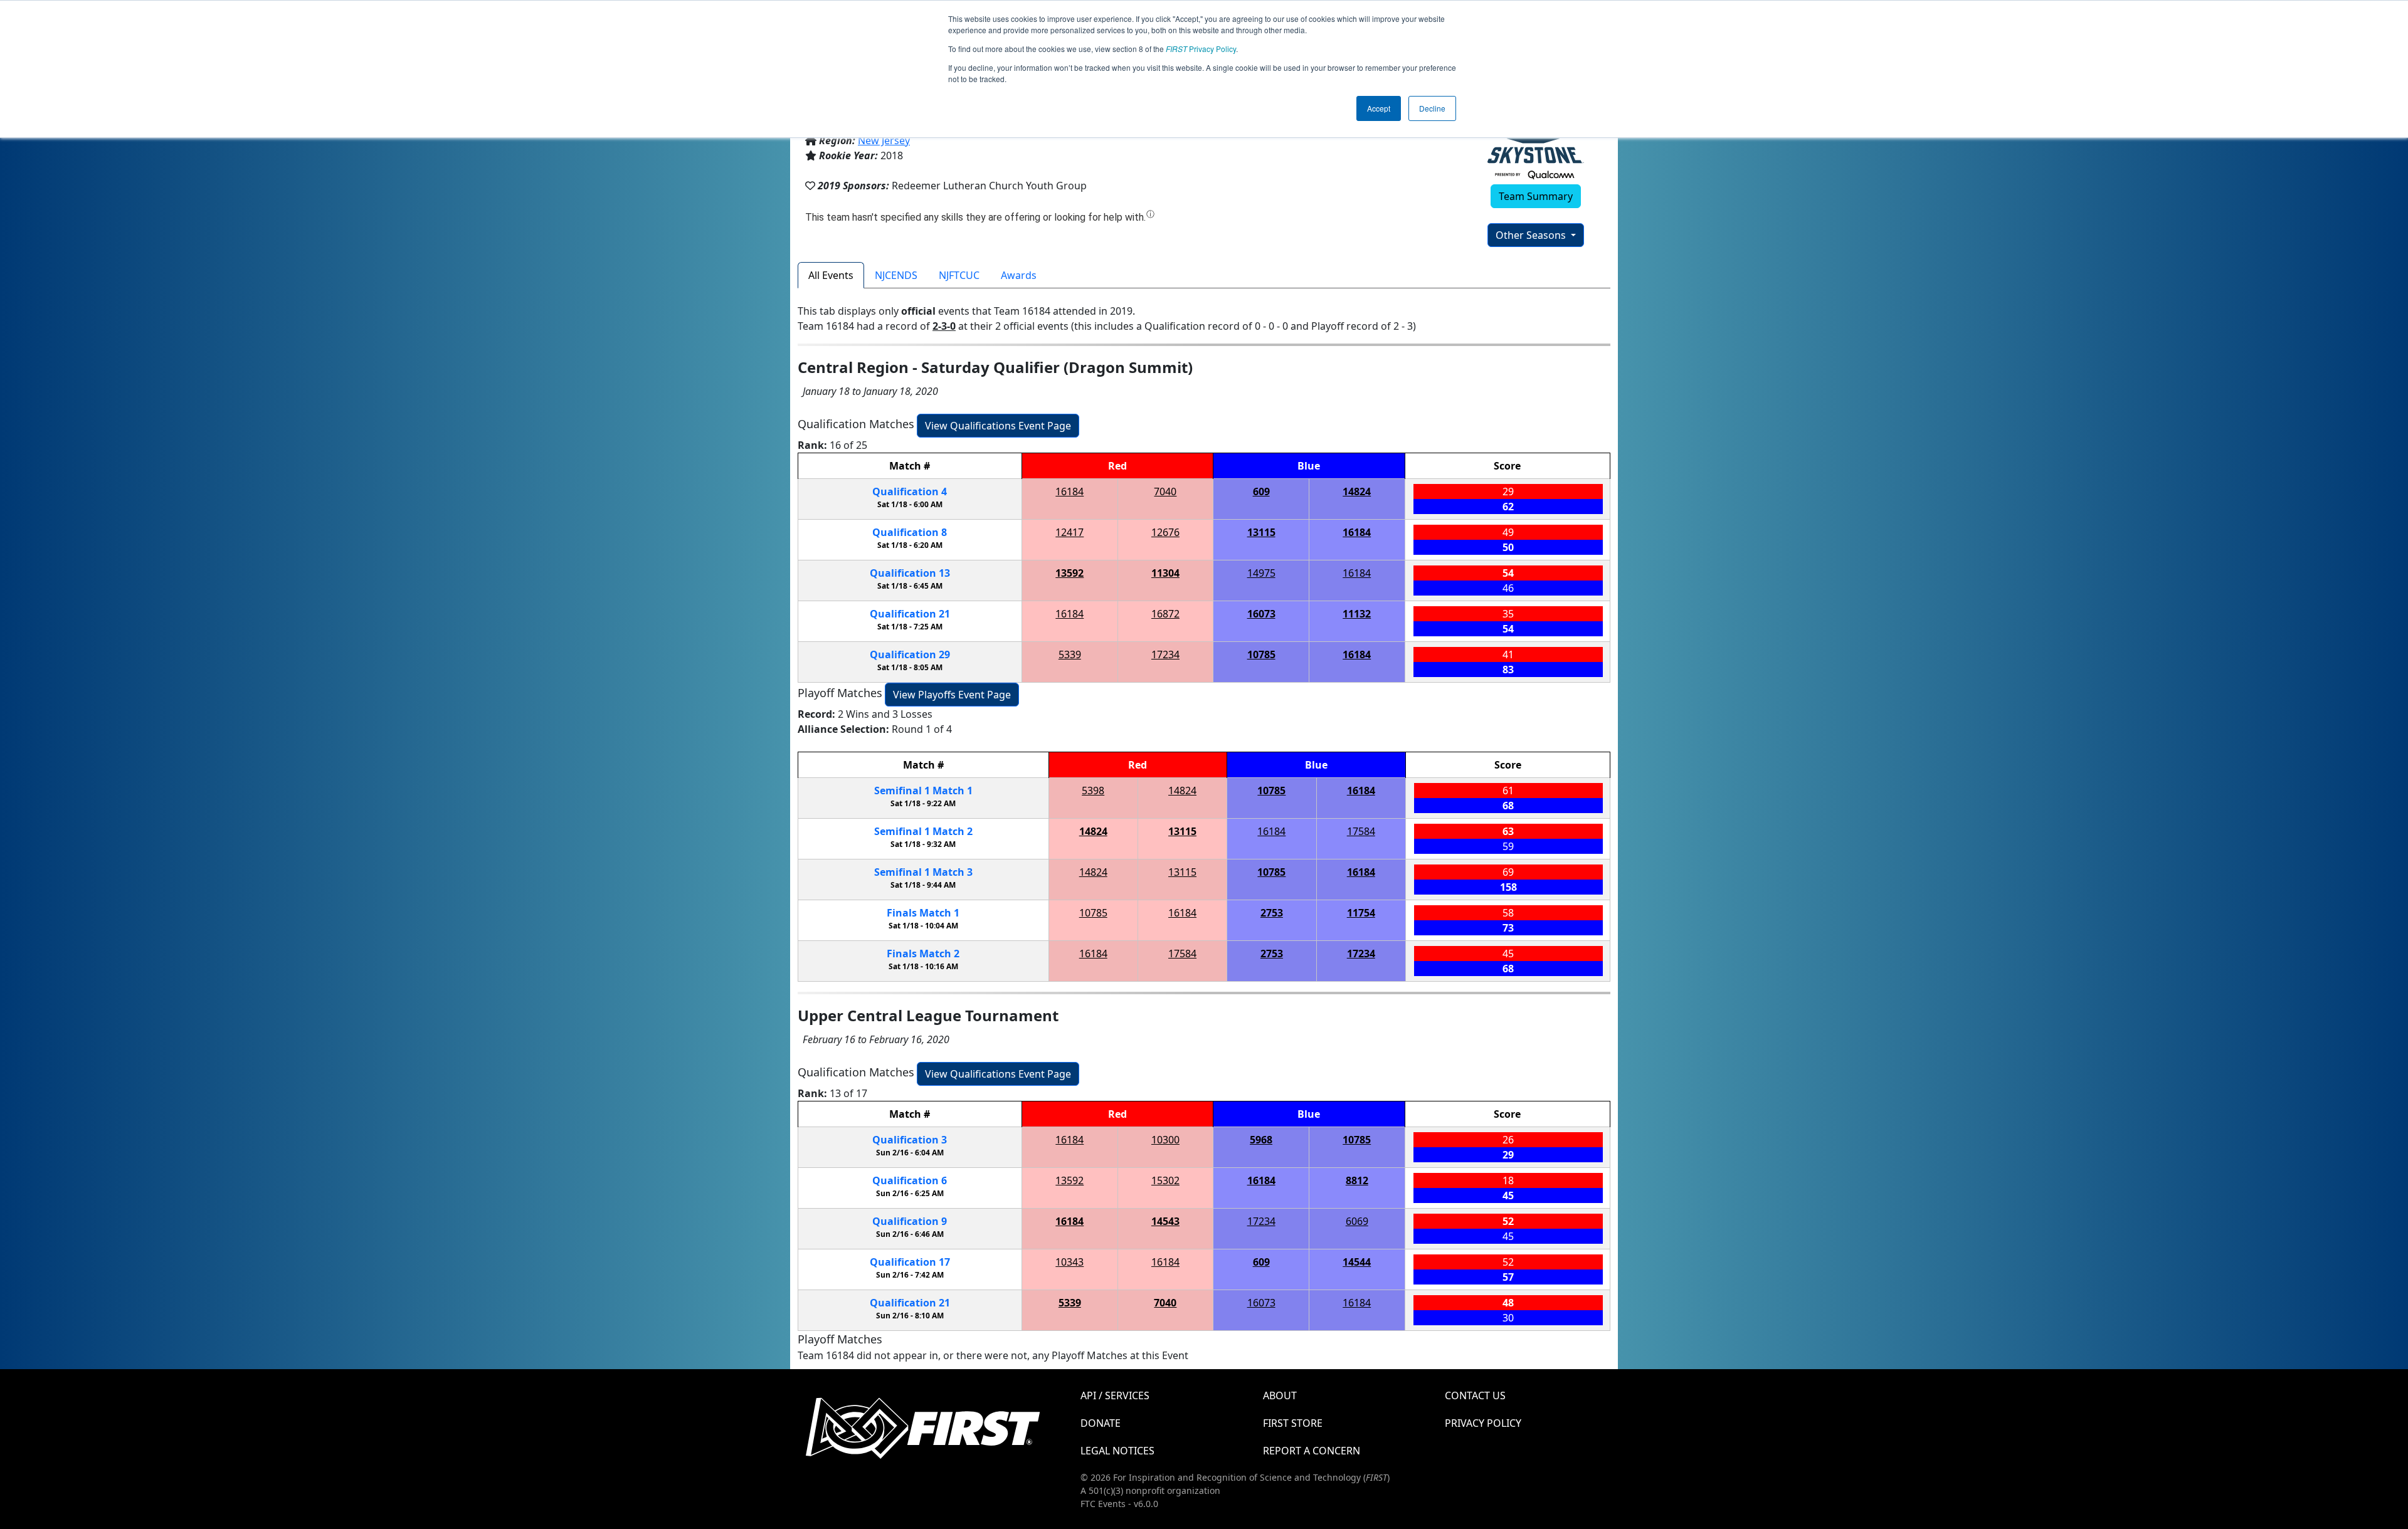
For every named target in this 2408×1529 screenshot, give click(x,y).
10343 (1069, 1262)
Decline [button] (1432, 108)
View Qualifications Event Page (998, 426)
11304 (1165, 573)
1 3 (923, 872)
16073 (1261, 614)
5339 (1070, 654)
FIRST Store (1293, 1423)
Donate (1101, 1423)
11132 (1357, 614)
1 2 (923, 831)
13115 (1261, 532)
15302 (1165, 1180)
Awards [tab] (1019, 275)
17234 (1165, 654)
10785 (1261, 654)
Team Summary (1536, 196)
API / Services (1115, 1395)
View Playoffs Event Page (952, 695)
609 (1261, 491)
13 (910, 573)
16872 (1165, 614)
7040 (1165, 491)
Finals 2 (923, 954)
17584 (1361, 831)
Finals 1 (923, 913)
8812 (1357, 1180)
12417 (1069, 532)
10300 (1165, 1140)
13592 (1069, 573)
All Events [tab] (831, 275)
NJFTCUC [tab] (959, 275)
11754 (1361, 913)
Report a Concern (1312, 1451)
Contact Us (1475, 1395)
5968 (1261, 1140)
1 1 (923, 791)
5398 (1093, 791)
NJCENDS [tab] (896, 275)
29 (910, 654)
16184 (1069, 491)
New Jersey (884, 140)
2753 (1272, 913)
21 (910, 614)
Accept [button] (1379, 108)
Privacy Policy (1201, 49)
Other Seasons (1532, 235)
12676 (1165, 532)
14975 (1261, 573)
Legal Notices (1117, 1451)
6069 (1357, 1221)
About (1280, 1395)
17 (910, 1262)
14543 (1165, 1221)
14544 (1357, 1262)
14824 (1357, 491)
